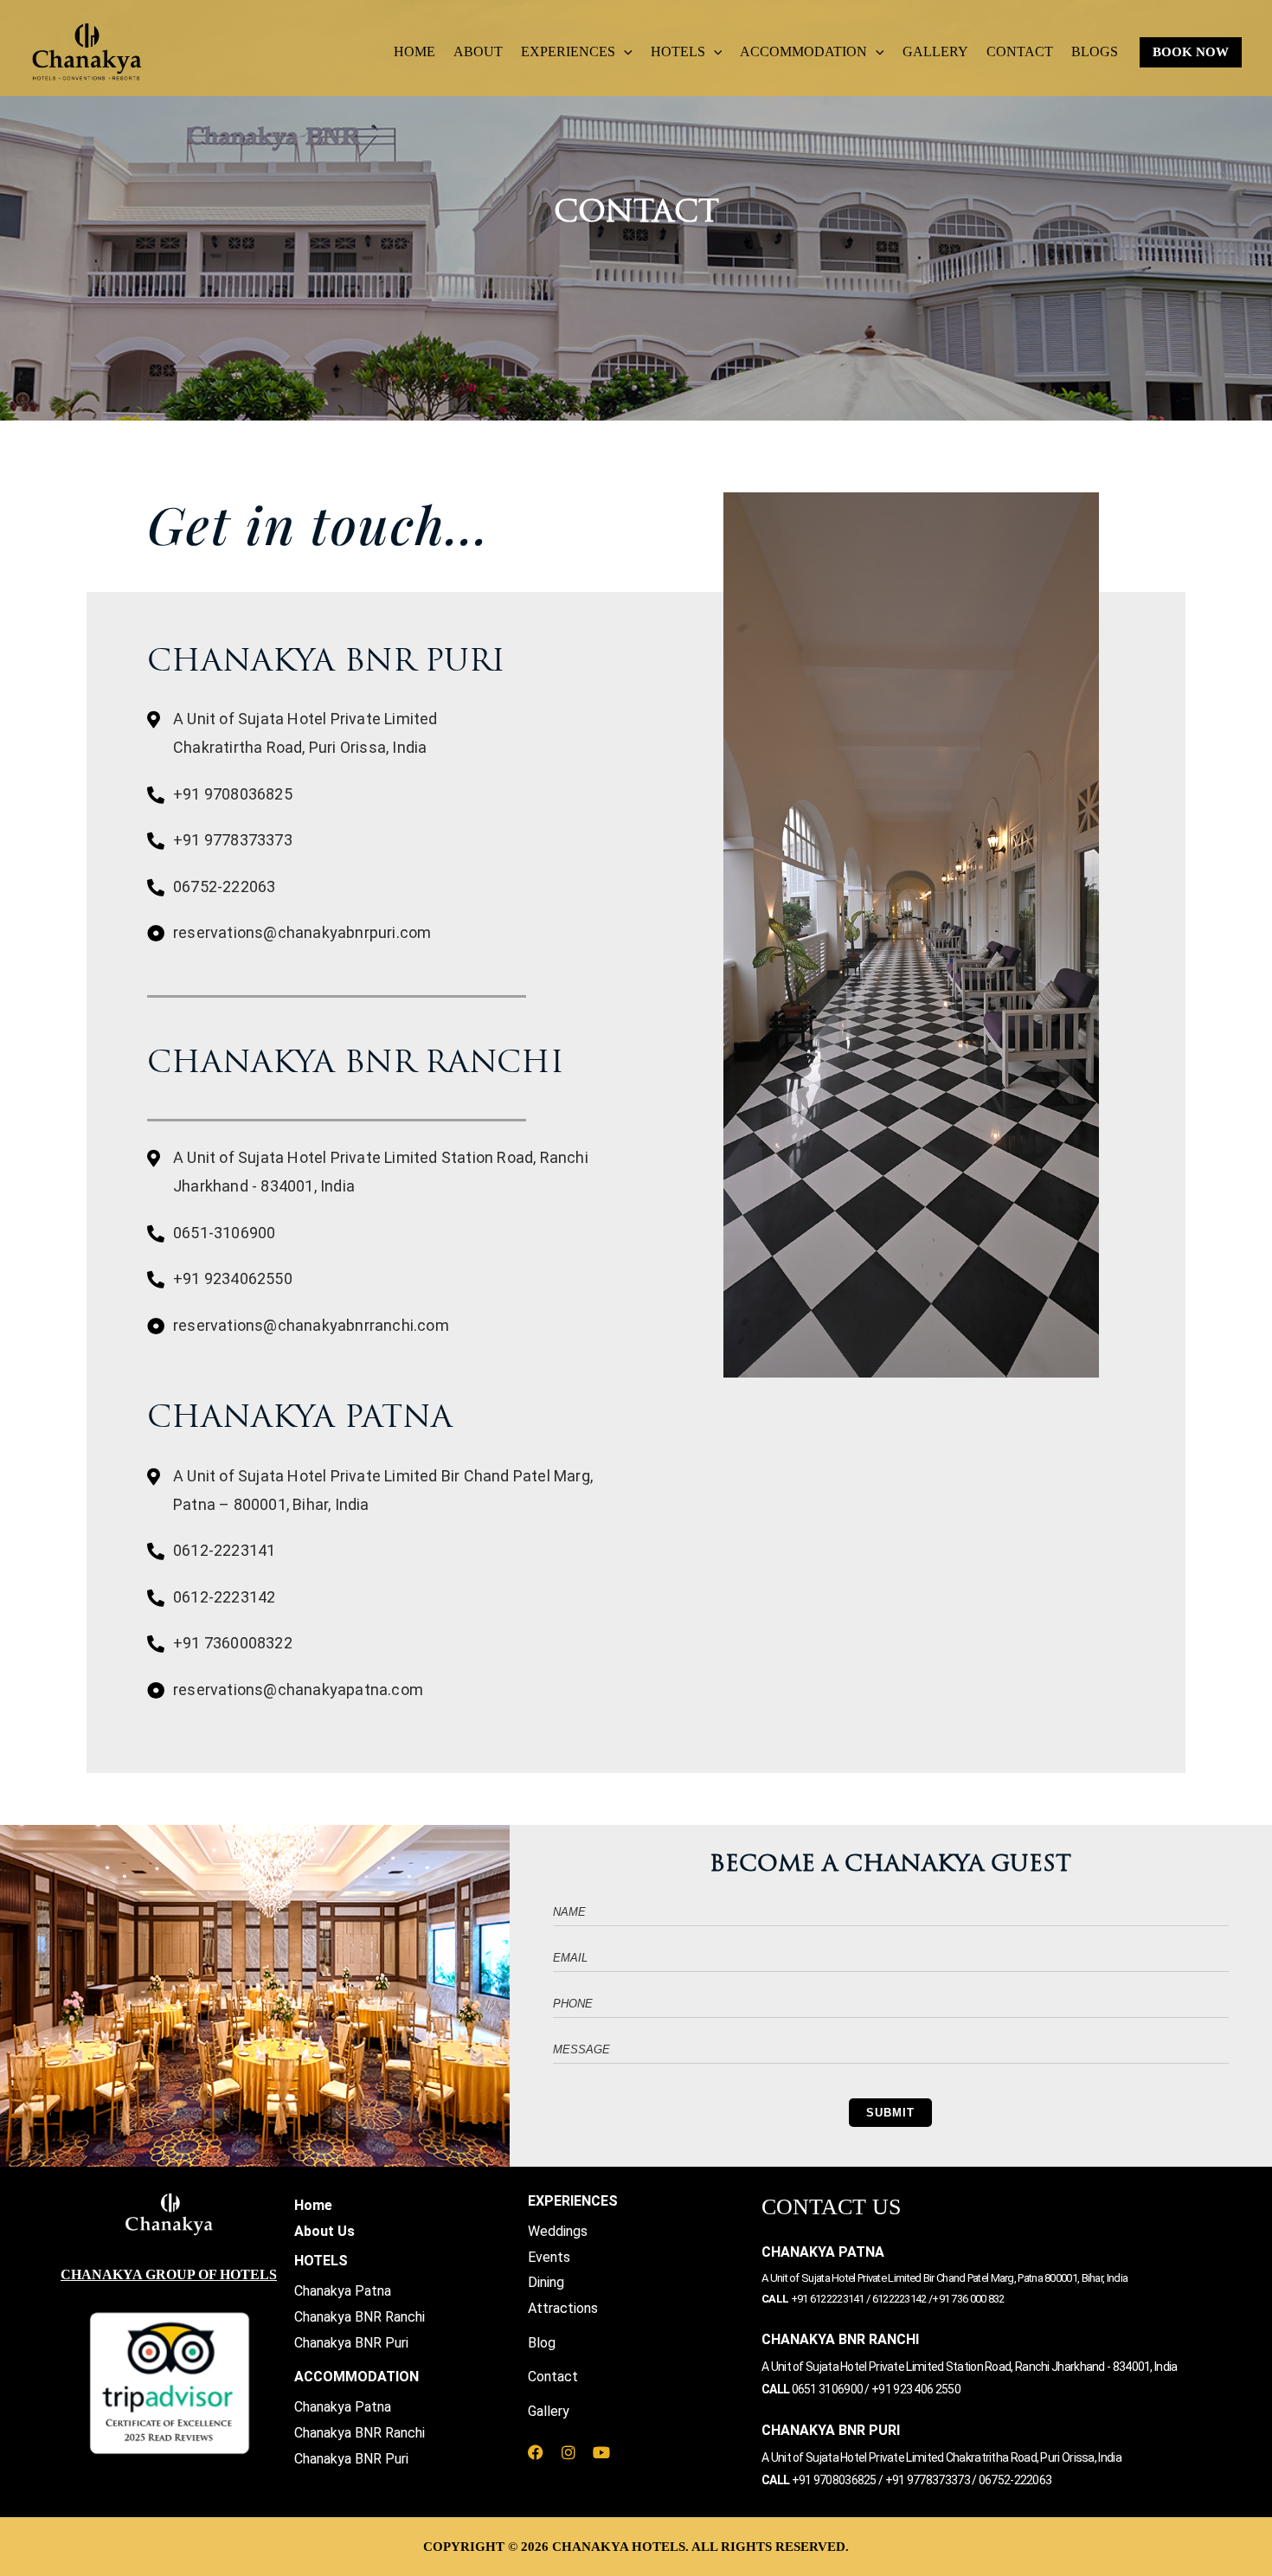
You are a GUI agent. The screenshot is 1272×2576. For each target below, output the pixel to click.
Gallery (935, 51)
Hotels (678, 51)
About (478, 51)
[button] (624, 52)
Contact (1020, 51)
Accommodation (803, 51)
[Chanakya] (87, 51)
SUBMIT (890, 2113)
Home (414, 51)
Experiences (568, 51)
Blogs (1095, 51)
